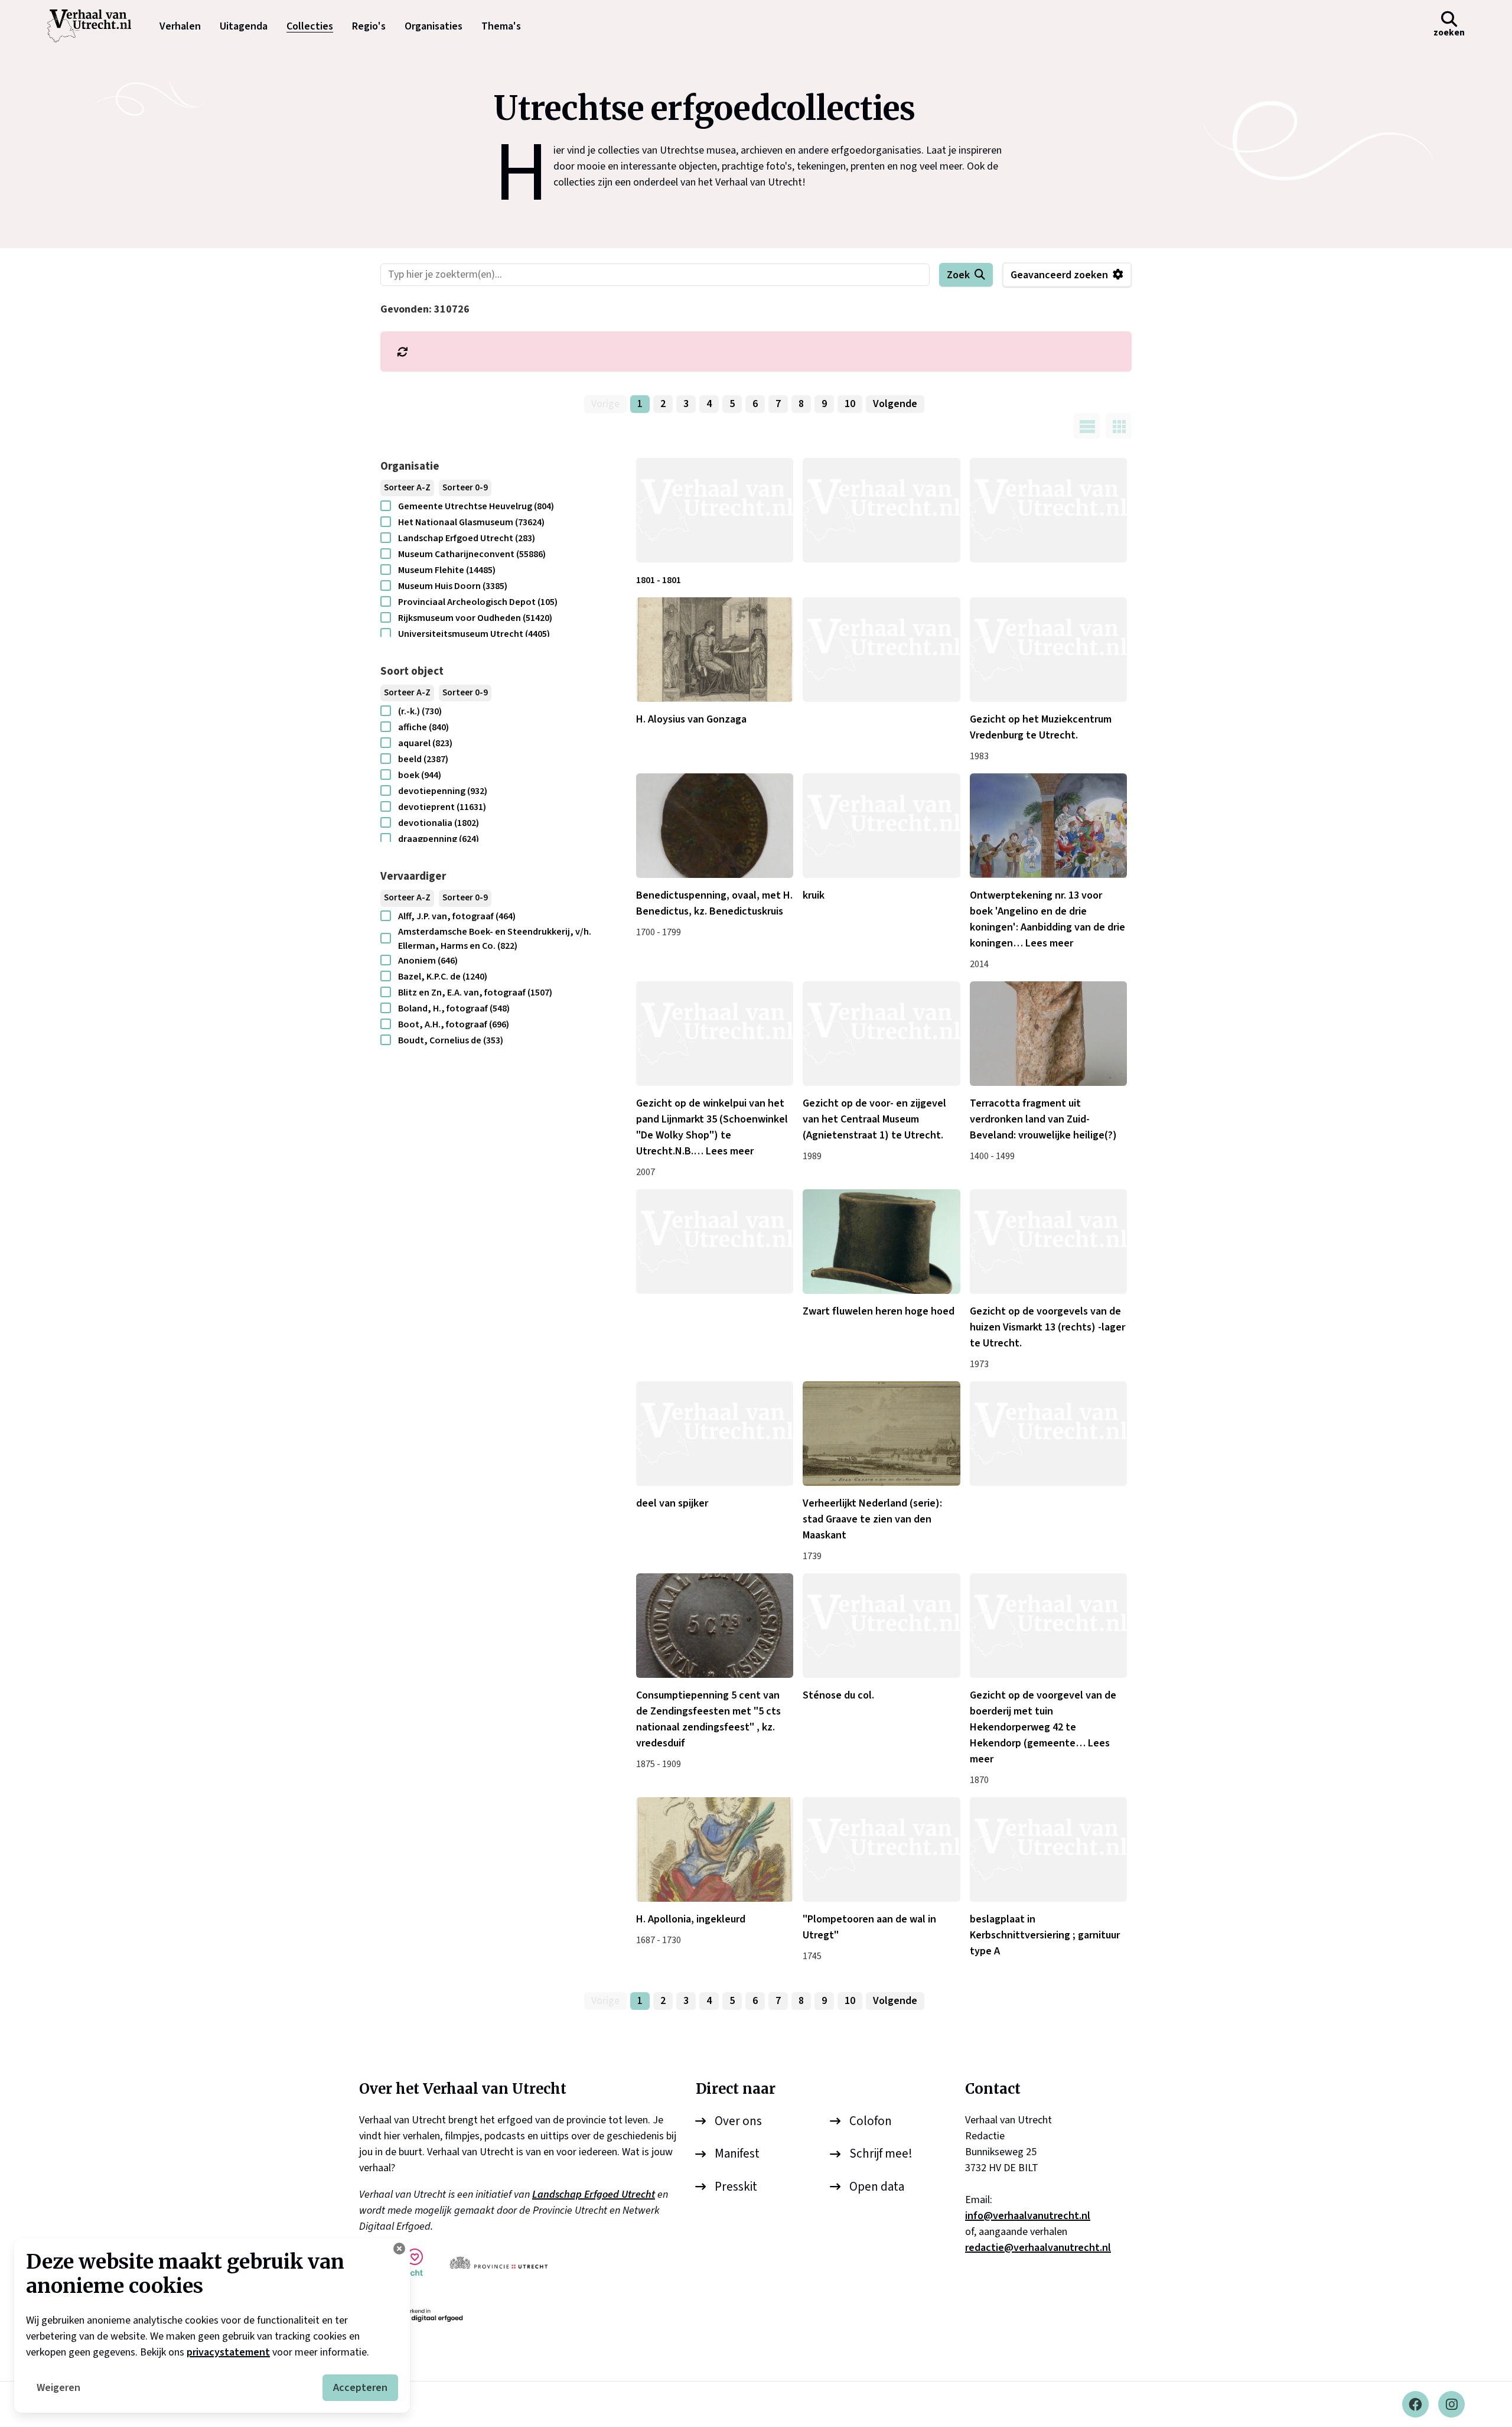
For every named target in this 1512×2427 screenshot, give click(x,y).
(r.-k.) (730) (420, 711)
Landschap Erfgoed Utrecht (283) (467, 538)
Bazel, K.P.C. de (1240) (443, 977)
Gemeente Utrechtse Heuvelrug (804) (476, 506)
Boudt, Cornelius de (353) (451, 1040)
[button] (1449, 26)
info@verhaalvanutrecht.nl (1028, 2216)
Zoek (958, 275)
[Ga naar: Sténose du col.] (881, 1626)
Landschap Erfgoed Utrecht (594, 2195)
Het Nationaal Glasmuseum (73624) (471, 522)
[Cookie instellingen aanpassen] (399, 2249)
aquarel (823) (425, 743)
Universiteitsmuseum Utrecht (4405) (474, 634)
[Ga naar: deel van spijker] (715, 1434)
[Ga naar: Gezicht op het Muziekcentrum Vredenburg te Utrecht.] (1048, 650)
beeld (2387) (423, 759)
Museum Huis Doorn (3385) (453, 586)
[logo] (95, 26)
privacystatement (228, 2352)
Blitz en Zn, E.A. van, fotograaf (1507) (475, 993)
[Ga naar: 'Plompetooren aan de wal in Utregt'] (881, 1849)
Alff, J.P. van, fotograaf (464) (457, 916)
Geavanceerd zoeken (1059, 275)
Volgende (895, 404)
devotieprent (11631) (442, 807)
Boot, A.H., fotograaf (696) (454, 1024)
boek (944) (420, 775)
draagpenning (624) (439, 839)
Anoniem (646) (428, 961)
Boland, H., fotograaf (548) (454, 1008)
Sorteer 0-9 (465, 488)
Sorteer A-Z (407, 488)
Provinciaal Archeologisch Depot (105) (478, 602)
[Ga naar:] (881, 510)
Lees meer (1049, 943)
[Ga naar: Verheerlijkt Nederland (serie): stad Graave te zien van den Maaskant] (881, 1434)
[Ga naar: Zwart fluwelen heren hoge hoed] (881, 1242)
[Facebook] (1415, 2404)
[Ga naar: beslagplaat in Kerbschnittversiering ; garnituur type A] (1048, 1849)
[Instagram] (1451, 2404)
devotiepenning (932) (443, 791)
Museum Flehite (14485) (447, 570)
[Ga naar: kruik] (881, 826)
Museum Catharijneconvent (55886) (472, 554)
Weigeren (58, 2388)
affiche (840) (423, 727)
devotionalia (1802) (439, 823)
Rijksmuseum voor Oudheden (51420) (475, 618)
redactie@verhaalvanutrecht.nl (1038, 2248)
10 (850, 404)
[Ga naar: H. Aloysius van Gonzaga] (715, 650)
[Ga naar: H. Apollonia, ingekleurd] (715, 1849)
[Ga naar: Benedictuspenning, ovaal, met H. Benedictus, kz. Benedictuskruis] (715, 826)
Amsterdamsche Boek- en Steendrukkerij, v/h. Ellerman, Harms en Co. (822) (495, 939)
